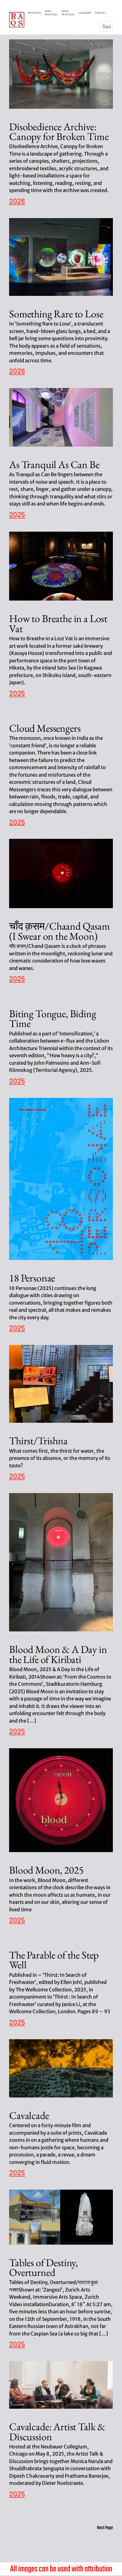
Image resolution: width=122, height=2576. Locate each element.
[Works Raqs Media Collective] (17, 20)
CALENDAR (86, 13)
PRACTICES (35, 13)
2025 (17, 515)
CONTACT (101, 13)
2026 (17, 201)
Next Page (105, 2528)
